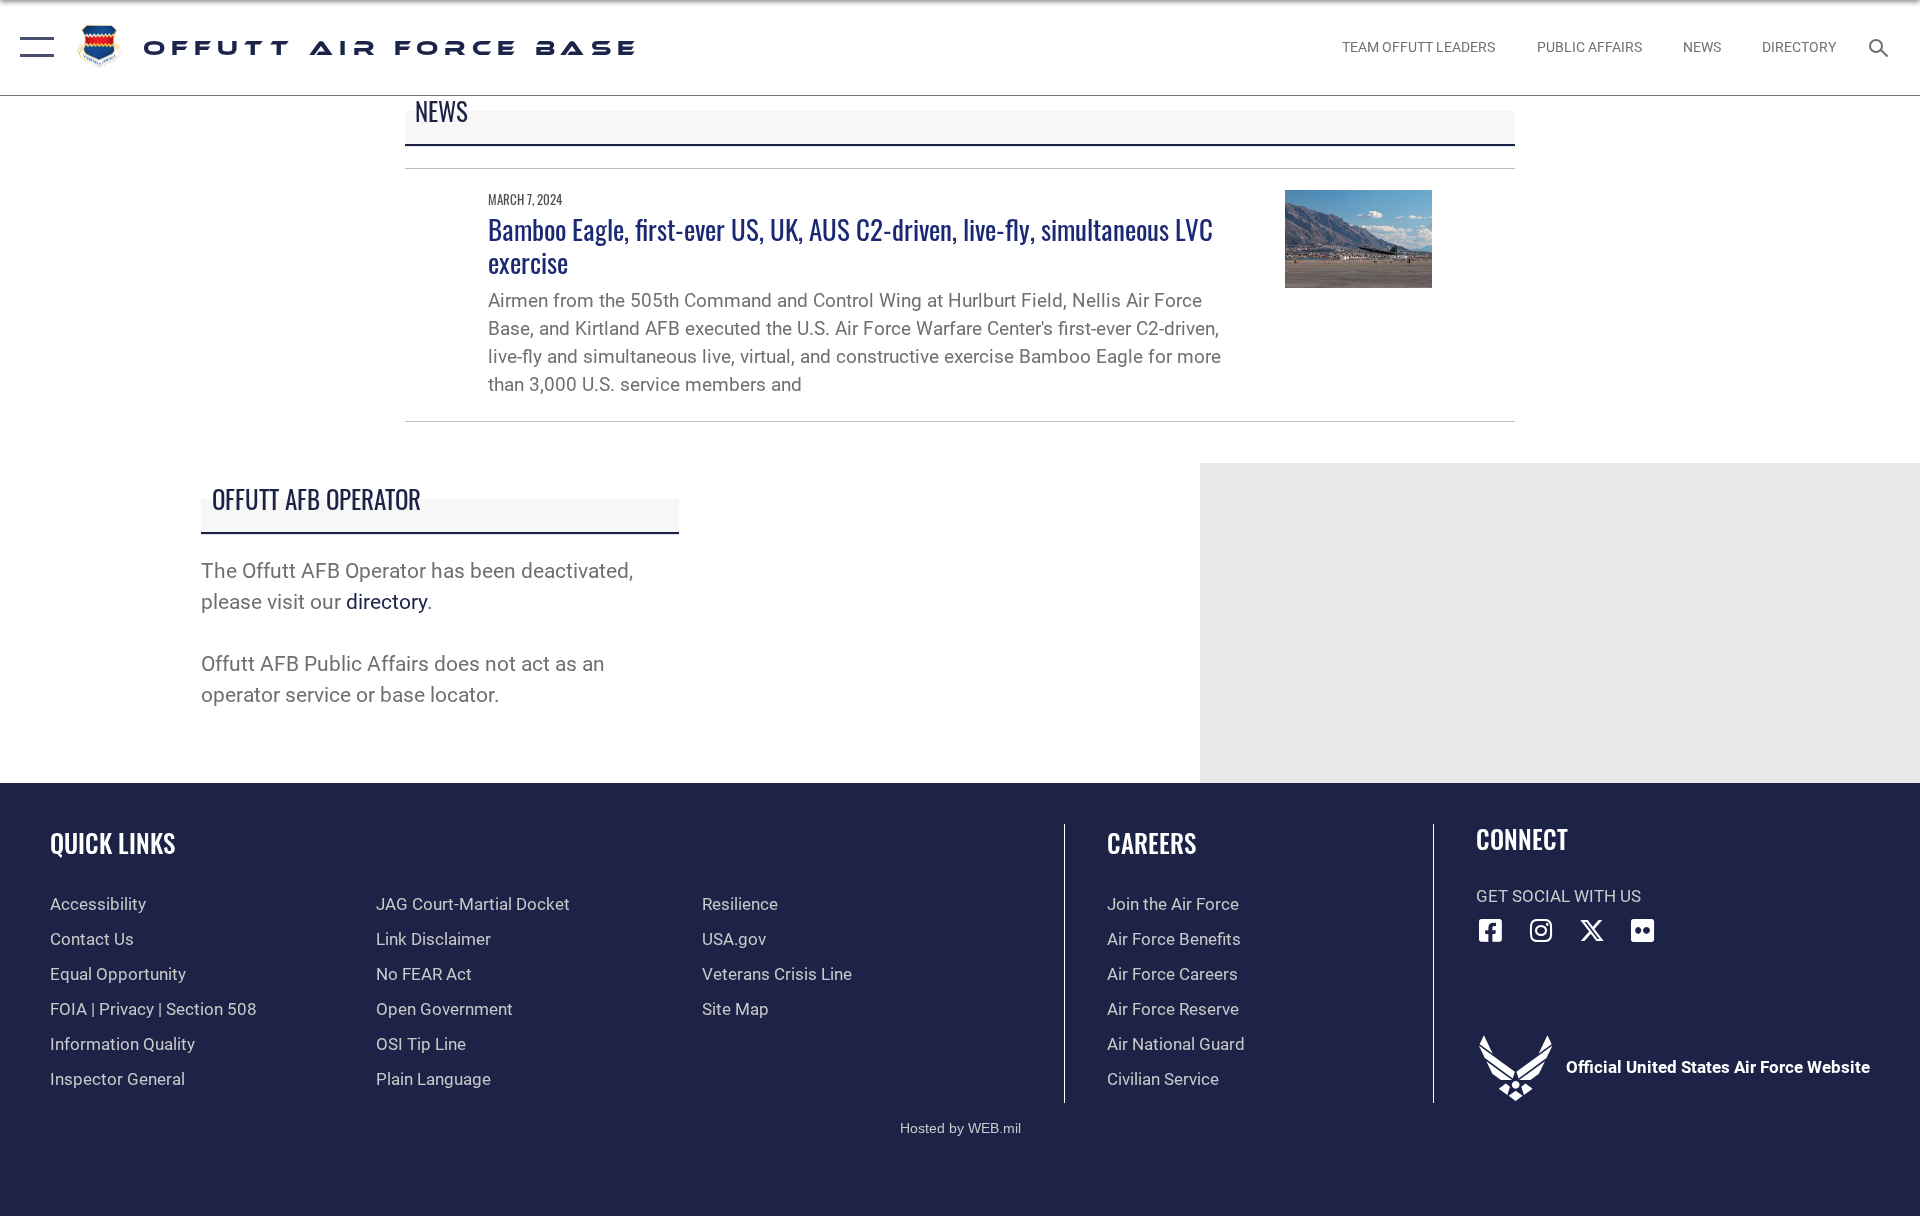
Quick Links (112, 842)
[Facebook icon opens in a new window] (1491, 930)
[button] (32, 47)
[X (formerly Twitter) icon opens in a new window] (1592, 930)
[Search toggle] (1880, 47)
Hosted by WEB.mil (960, 1128)
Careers (1151, 842)
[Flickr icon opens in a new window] (1643, 930)
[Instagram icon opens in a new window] (1541, 930)
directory (386, 602)
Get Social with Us (1558, 896)
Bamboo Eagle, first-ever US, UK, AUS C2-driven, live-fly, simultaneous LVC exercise (850, 245)
